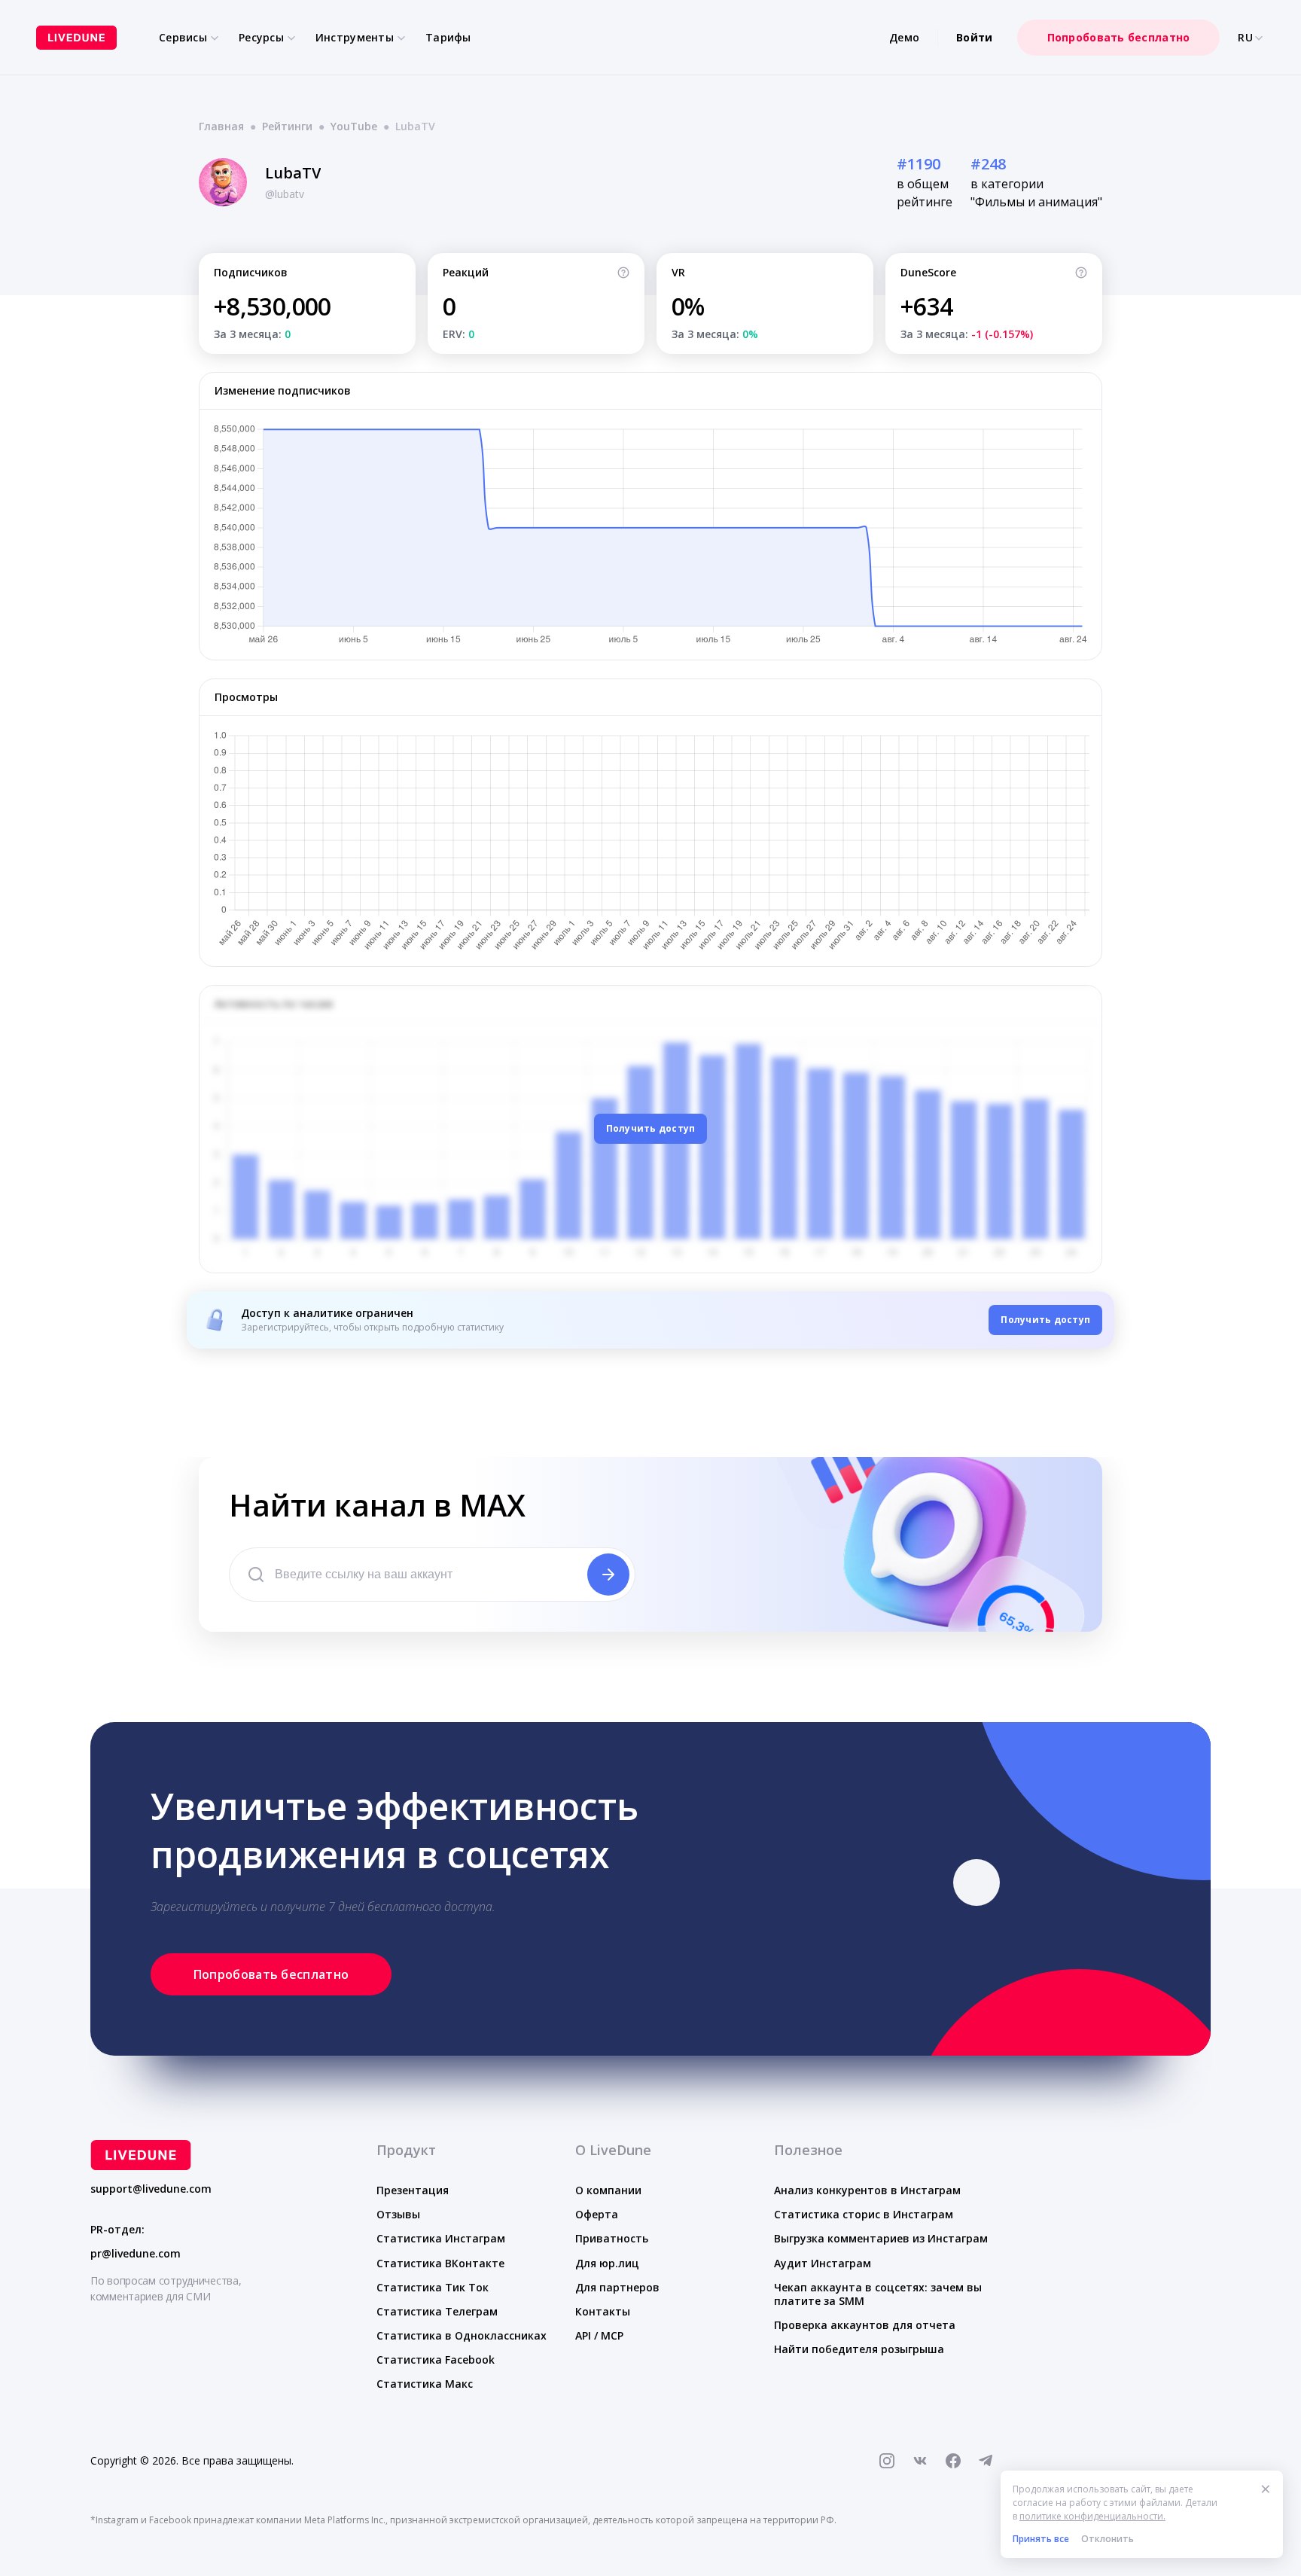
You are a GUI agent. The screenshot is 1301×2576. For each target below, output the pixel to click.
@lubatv (285, 194)
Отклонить (1108, 2539)
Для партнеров (617, 2287)
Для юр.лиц (607, 2263)
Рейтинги (287, 126)
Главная (221, 126)
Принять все (1041, 2539)
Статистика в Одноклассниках (462, 2335)
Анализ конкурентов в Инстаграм (867, 2190)
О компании (608, 2190)
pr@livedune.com (136, 2254)
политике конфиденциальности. (1092, 2516)
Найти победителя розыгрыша (859, 2349)
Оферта (597, 2214)
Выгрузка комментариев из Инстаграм (881, 2238)
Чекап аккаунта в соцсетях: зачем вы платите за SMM (878, 2294)
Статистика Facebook (436, 2360)
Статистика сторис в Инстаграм (864, 2214)
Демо (904, 37)
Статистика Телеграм (437, 2311)
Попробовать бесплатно (1119, 37)
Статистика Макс (425, 2384)
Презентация (413, 2190)
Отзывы (398, 2214)
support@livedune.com (151, 2189)
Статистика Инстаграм (441, 2238)
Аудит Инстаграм (823, 2263)
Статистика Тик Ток (433, 2287)
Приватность (612, 2238)
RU (1245, 38)
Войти (974, 37)
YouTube (354, 126)
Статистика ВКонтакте (440, 2263)
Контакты (603, 2311)
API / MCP (599, 2335)
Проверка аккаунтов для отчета (865, 2325)
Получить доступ (651, 1128)
